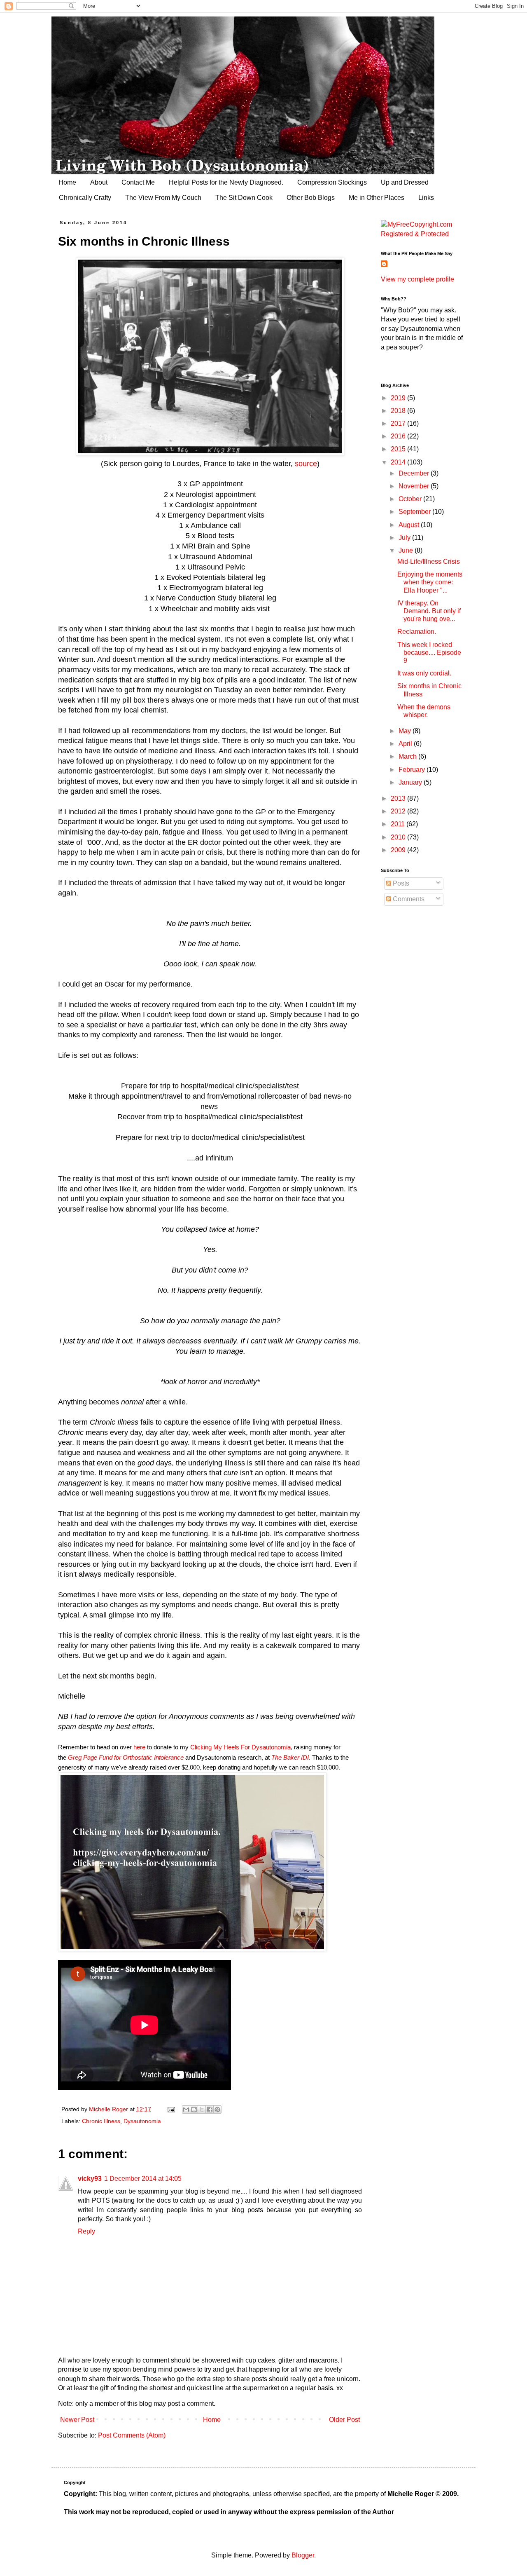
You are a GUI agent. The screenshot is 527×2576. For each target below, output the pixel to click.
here (139, 1747)
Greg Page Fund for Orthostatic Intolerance (126, 1757)
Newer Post (77, 2420)
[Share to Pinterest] (217, 2110)
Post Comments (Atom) (132, 2435)
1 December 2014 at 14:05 (143, 2179)
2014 (399, 462)
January (411, 782)
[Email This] (186, 2110)
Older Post (344, 2420)
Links (426, 198)
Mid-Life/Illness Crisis (429, 561)
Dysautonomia (142, 2121)
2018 (399, 411)
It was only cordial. (424, 673)
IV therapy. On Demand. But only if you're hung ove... (429, 611)
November (415, 486)
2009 (399, 850)
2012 (399, 811)
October (411, 499)
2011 (399, 824)
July (405, 538)
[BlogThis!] (194, 2110)
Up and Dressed (405, 182)
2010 (399, 837)
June (407, 550)
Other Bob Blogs (311, 198)
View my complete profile (417, 279)
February (413, 770)
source (306, 464)
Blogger (303, 2555)
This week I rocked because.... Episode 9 (429, 653)
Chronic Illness (101, 2121)
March (408, 756)
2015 (399, 449)
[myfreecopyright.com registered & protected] (422, 234)
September (415, 512)
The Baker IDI (290, 1757)
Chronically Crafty (85, 198)
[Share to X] (202, 2110)
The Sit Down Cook (244, 198)
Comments (408, 899)
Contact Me (138, 182)
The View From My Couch (163, 198)
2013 (399, 798)
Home (67, 182)
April (406, 744)
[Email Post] (171, 2109)
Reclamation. (417, 632)
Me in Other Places (377, 198)
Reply (86, 2231)
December (415, 473)
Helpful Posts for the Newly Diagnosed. (226, 182)
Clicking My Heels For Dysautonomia (240, 1747)
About (99, 182)
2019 (399, 398)
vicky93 (90, 2179)
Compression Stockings (332, 182)
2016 (399, 436)
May (406, 731)
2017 (399, 423)
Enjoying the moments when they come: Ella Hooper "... (430, 582)
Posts (400, 883)
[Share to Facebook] (210, 2110)
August (410, 525)
